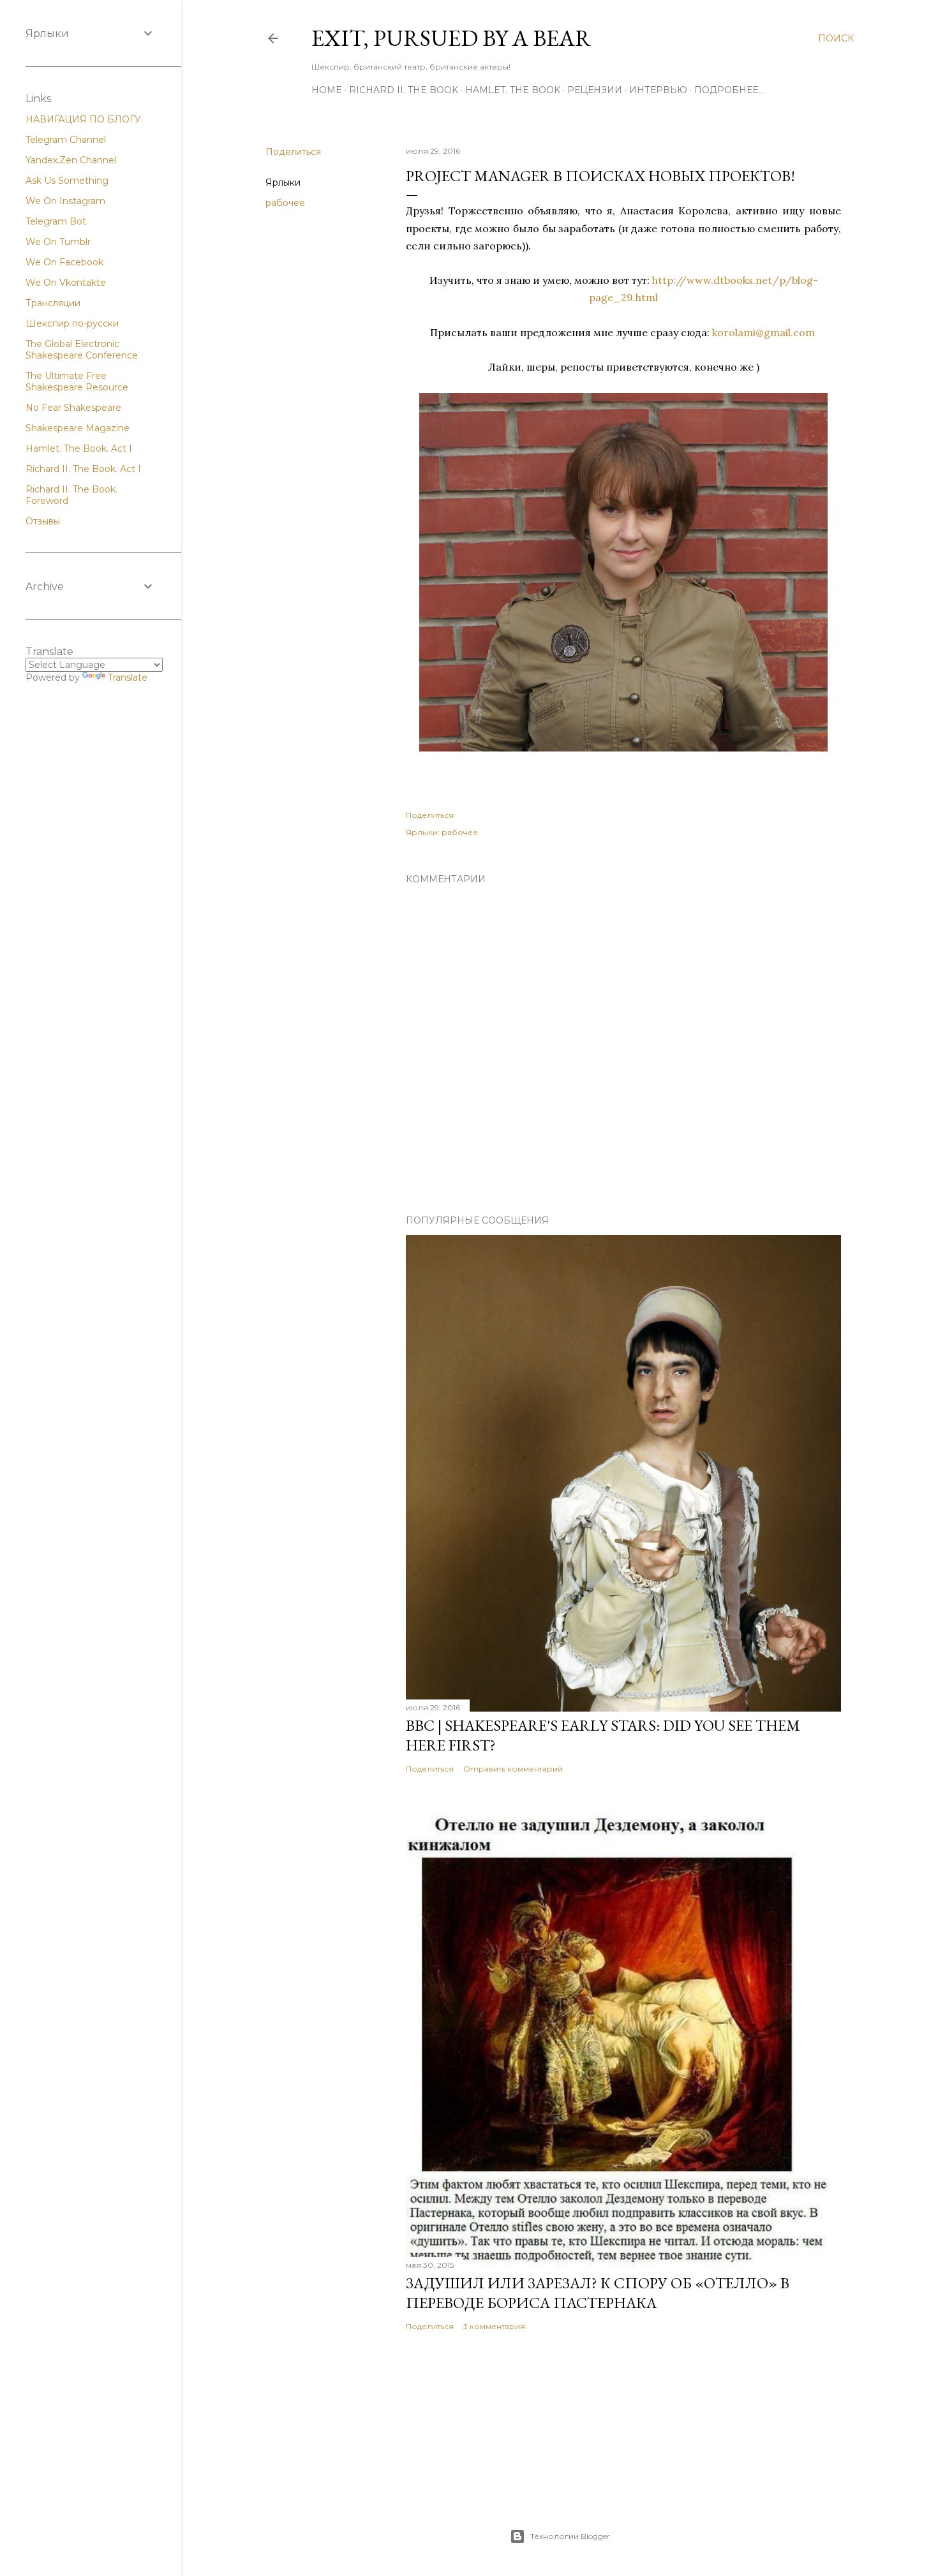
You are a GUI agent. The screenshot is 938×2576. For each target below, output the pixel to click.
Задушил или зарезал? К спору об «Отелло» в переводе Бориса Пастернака (598, 2293)
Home (327, 90)
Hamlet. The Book (513, 90)
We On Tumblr (58, 242)
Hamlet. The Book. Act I (79, 448)
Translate (128, 677)
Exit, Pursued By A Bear (451, 38)
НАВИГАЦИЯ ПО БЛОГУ (83, 119)
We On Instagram (65, 201)
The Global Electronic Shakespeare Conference (82, 350)
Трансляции (53, 303)
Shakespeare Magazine (78, 428)
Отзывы (43, 521)
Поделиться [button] (293, 152)
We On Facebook (64, 262)
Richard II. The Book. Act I (83, 469)
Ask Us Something (67, 181)
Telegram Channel (66, 140)
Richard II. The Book (404, 90)
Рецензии (595, 90)
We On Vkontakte (66, 283)
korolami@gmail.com (763, 332)
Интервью (658, 90)
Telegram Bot (56, 221)
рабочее (285, 203)
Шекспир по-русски (72, 323)
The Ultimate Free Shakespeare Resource (77, 381)
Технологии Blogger (570, 2536)
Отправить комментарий (513, 1769)
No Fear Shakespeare (73, 408)
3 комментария (494, 2326)
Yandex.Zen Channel (71, 160)
